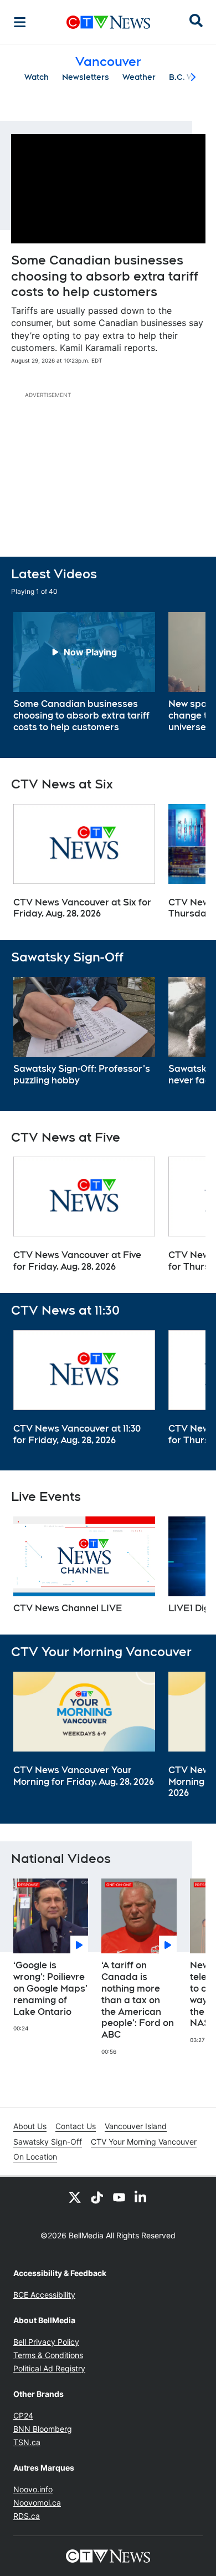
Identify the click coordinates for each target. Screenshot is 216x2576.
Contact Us (76, 2126)
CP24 (23, 2415)
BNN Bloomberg (43, 2429)
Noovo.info (33, 2489)
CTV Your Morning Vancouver (144, 2142)
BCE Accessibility (44, 2295)
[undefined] (84, 673)
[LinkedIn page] (141, 2197)
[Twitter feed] (75, 2197)
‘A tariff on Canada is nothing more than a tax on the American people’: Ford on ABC (138, 2000)
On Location (35, 2157)
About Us (30, 2126)
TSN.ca (27, 2442)
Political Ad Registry (49, 2368)
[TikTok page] (97, 2197)
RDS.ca (27, 2516)
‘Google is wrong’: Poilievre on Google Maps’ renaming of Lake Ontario (50, 1988)
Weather (139, 77)
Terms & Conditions (48, 2355)
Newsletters (86, 77)
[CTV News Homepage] (108, 22)
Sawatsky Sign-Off (48, 2142)
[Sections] (20, 22)
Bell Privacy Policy (46, 2342)
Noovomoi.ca (37, 2503)
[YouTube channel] (119, 2197)
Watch (37, 77)
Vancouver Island (136, 2126)
